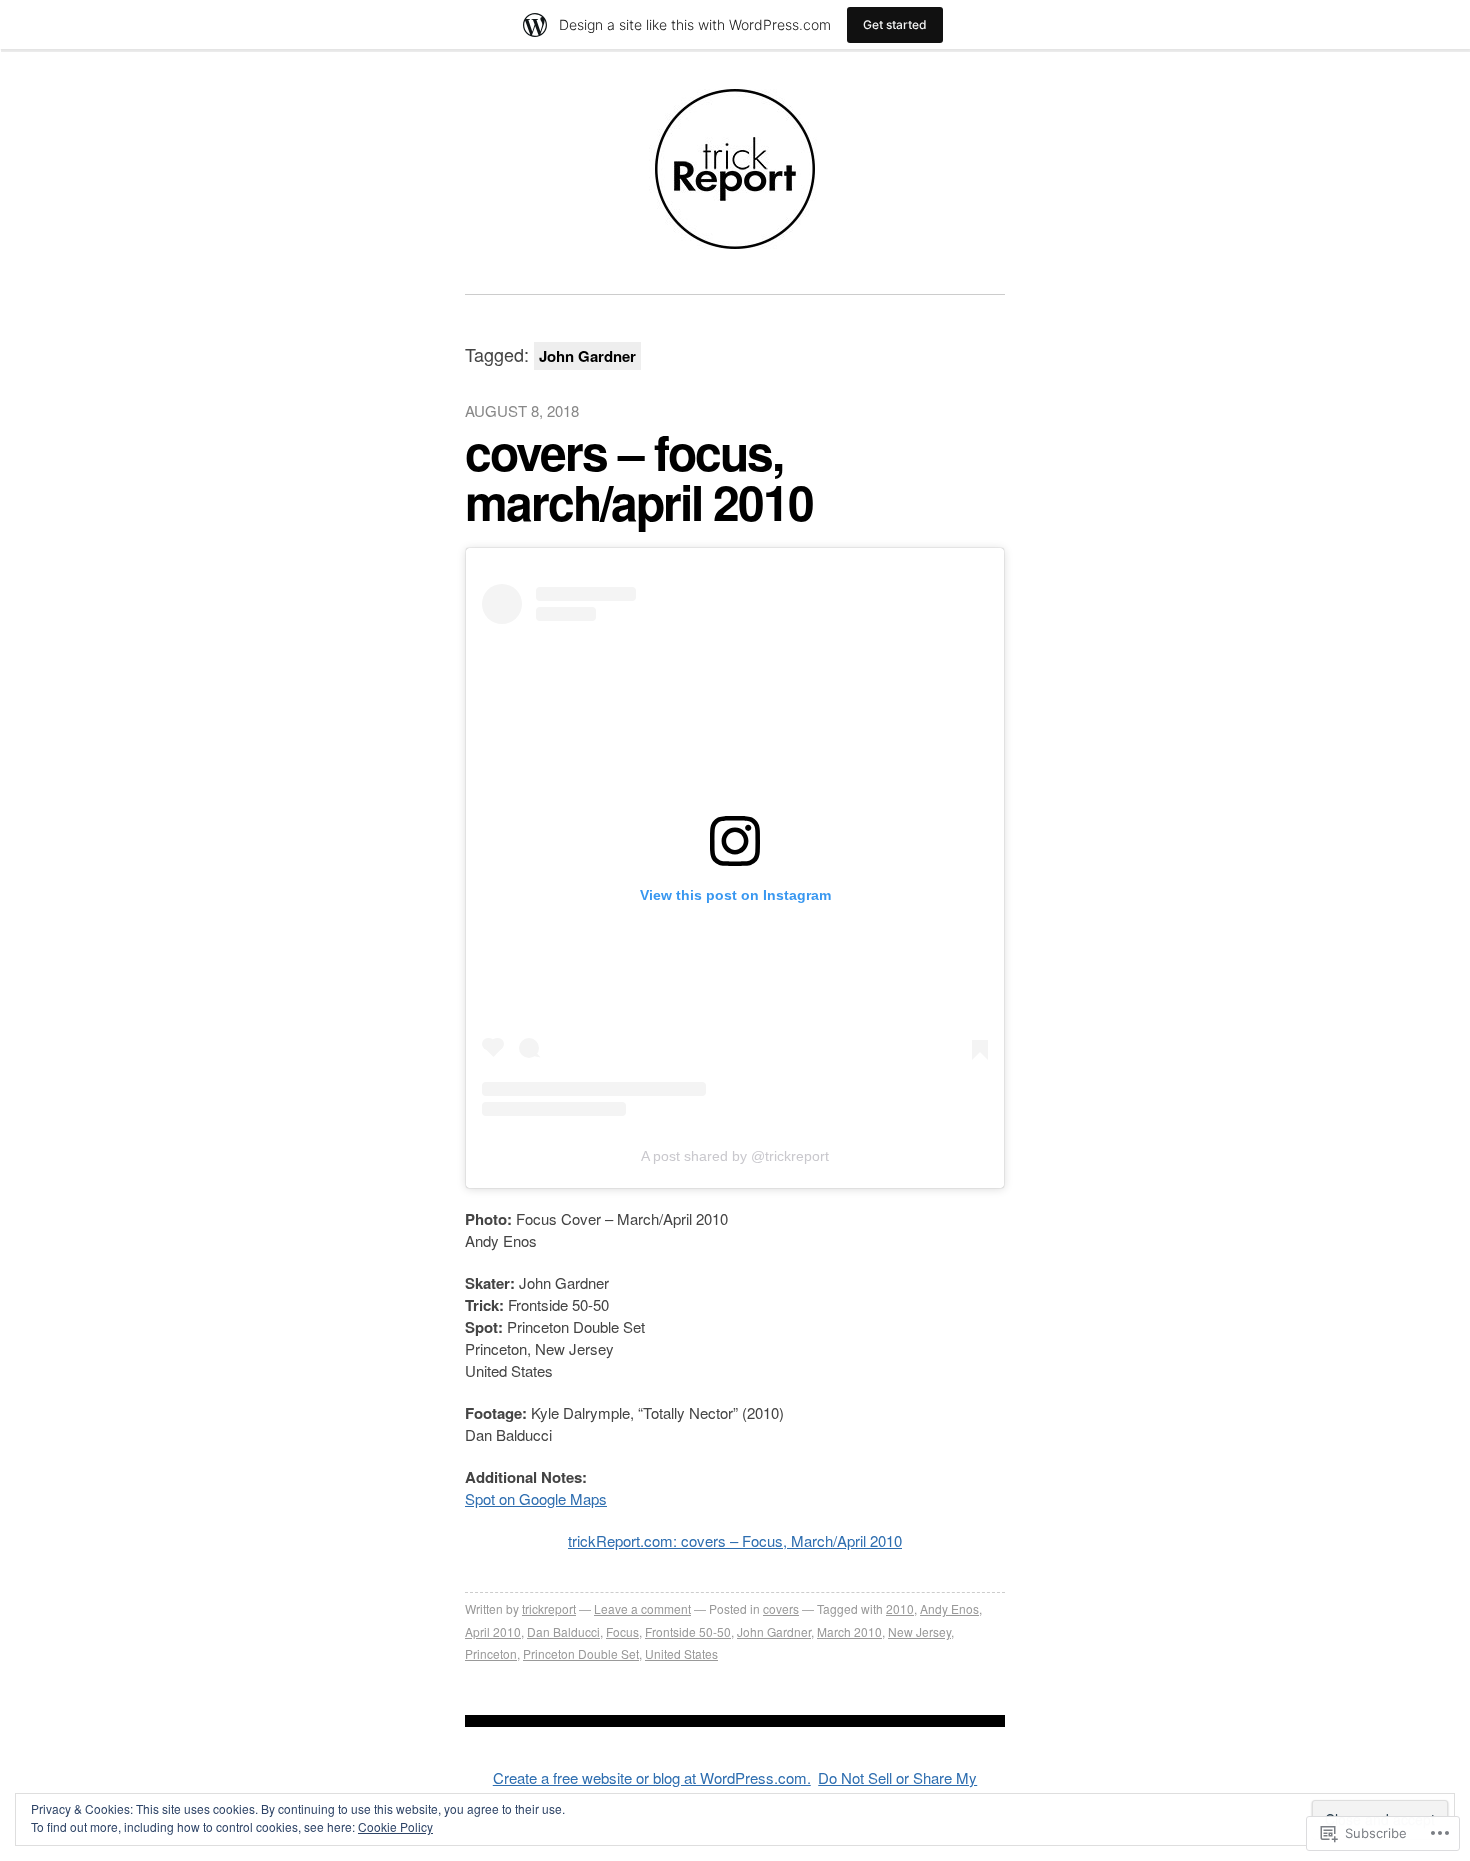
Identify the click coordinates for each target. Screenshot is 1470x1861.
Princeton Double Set (581, 1653)
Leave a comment (642, 1608)
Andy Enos (949, 1608)
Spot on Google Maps (536, 1498)
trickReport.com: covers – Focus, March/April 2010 (735, 1540)
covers (781, 1608)
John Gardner (774, 1631)
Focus (622, 1631)
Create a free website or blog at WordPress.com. (652, 1777)
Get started (895, 24)
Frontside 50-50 (688, 1631)
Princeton (491, 1653)
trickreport (549, 1608)
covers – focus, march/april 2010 (639, 476)
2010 (900, 1608)
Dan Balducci (563, 1631)
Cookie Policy (395, 1826)
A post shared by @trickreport (735, 1156)
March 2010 (849, 1631)
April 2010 (493, 1631)
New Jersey (919, 1631)
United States (681, 1653)
